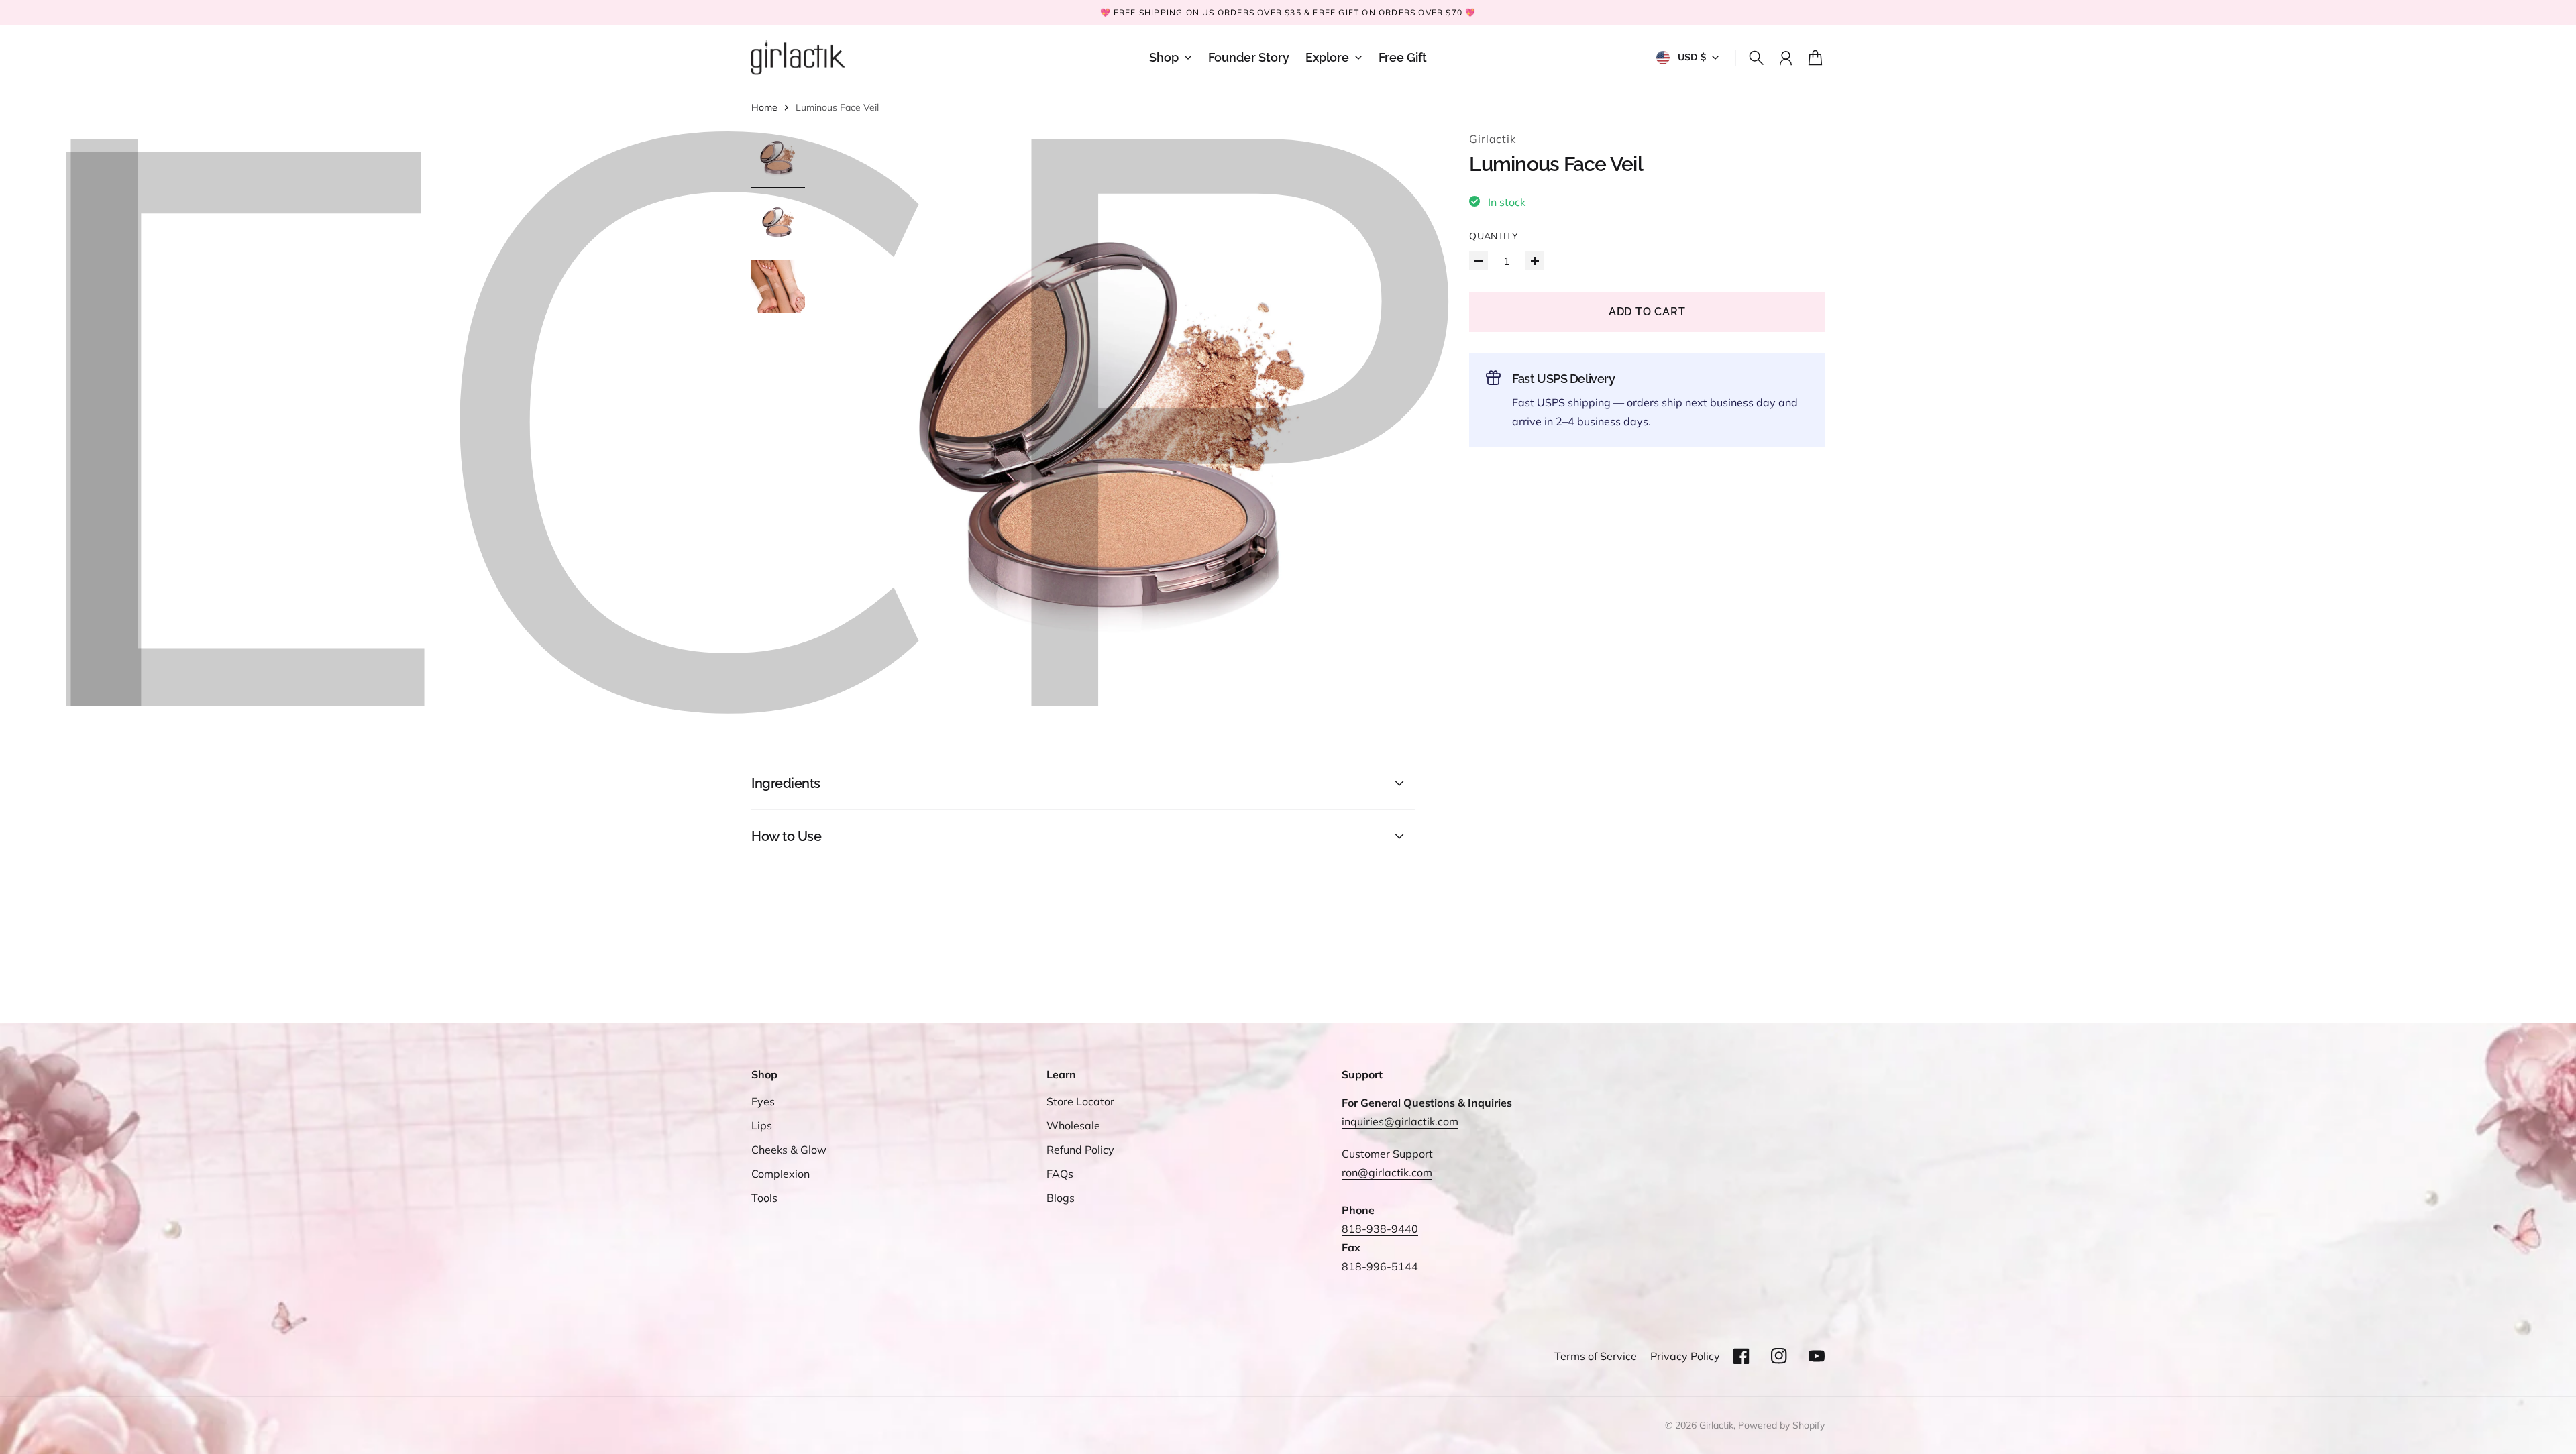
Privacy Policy (1685, 1356)
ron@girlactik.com (1387, 1172)
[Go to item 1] (778, 158)
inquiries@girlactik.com (1400, 1121)
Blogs (1061, 1198)
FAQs (1060, 1174)
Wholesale (1073, 1125)
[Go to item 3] (778, 286)
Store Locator (1080, 1101)
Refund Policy (1080, 1150)
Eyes (763, 1101)
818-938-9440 (1380, 1229)
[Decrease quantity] (1479, 261)
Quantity (1494, 236)
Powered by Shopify (1781, 1425)
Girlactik (1492, 139)
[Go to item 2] (778, 222)
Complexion (781, 1174)
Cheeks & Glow (789, 1150)
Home (764, 107)
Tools (764, 1198)
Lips (762, 1125)
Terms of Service (1596, 1356)
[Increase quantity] (1535, 261)
